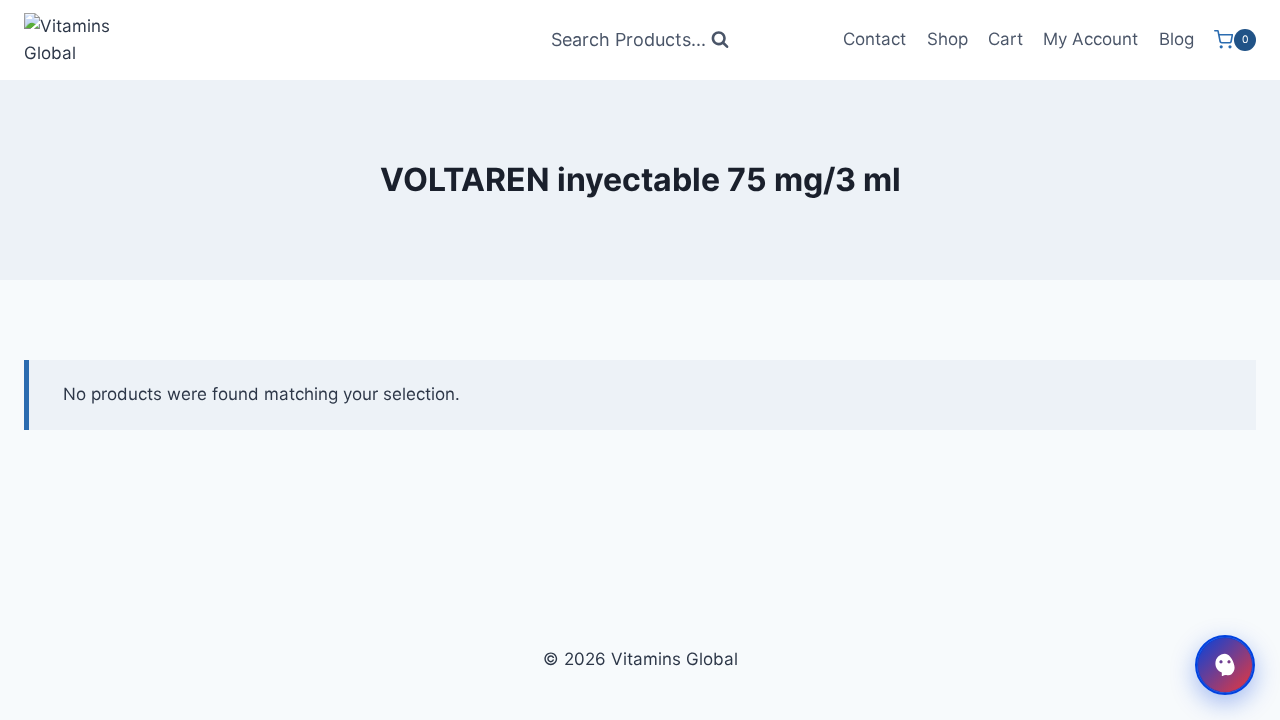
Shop (947, 39)
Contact (874, 39)
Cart (1005, 39)
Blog (1176, 39)
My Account (1090, 39)
